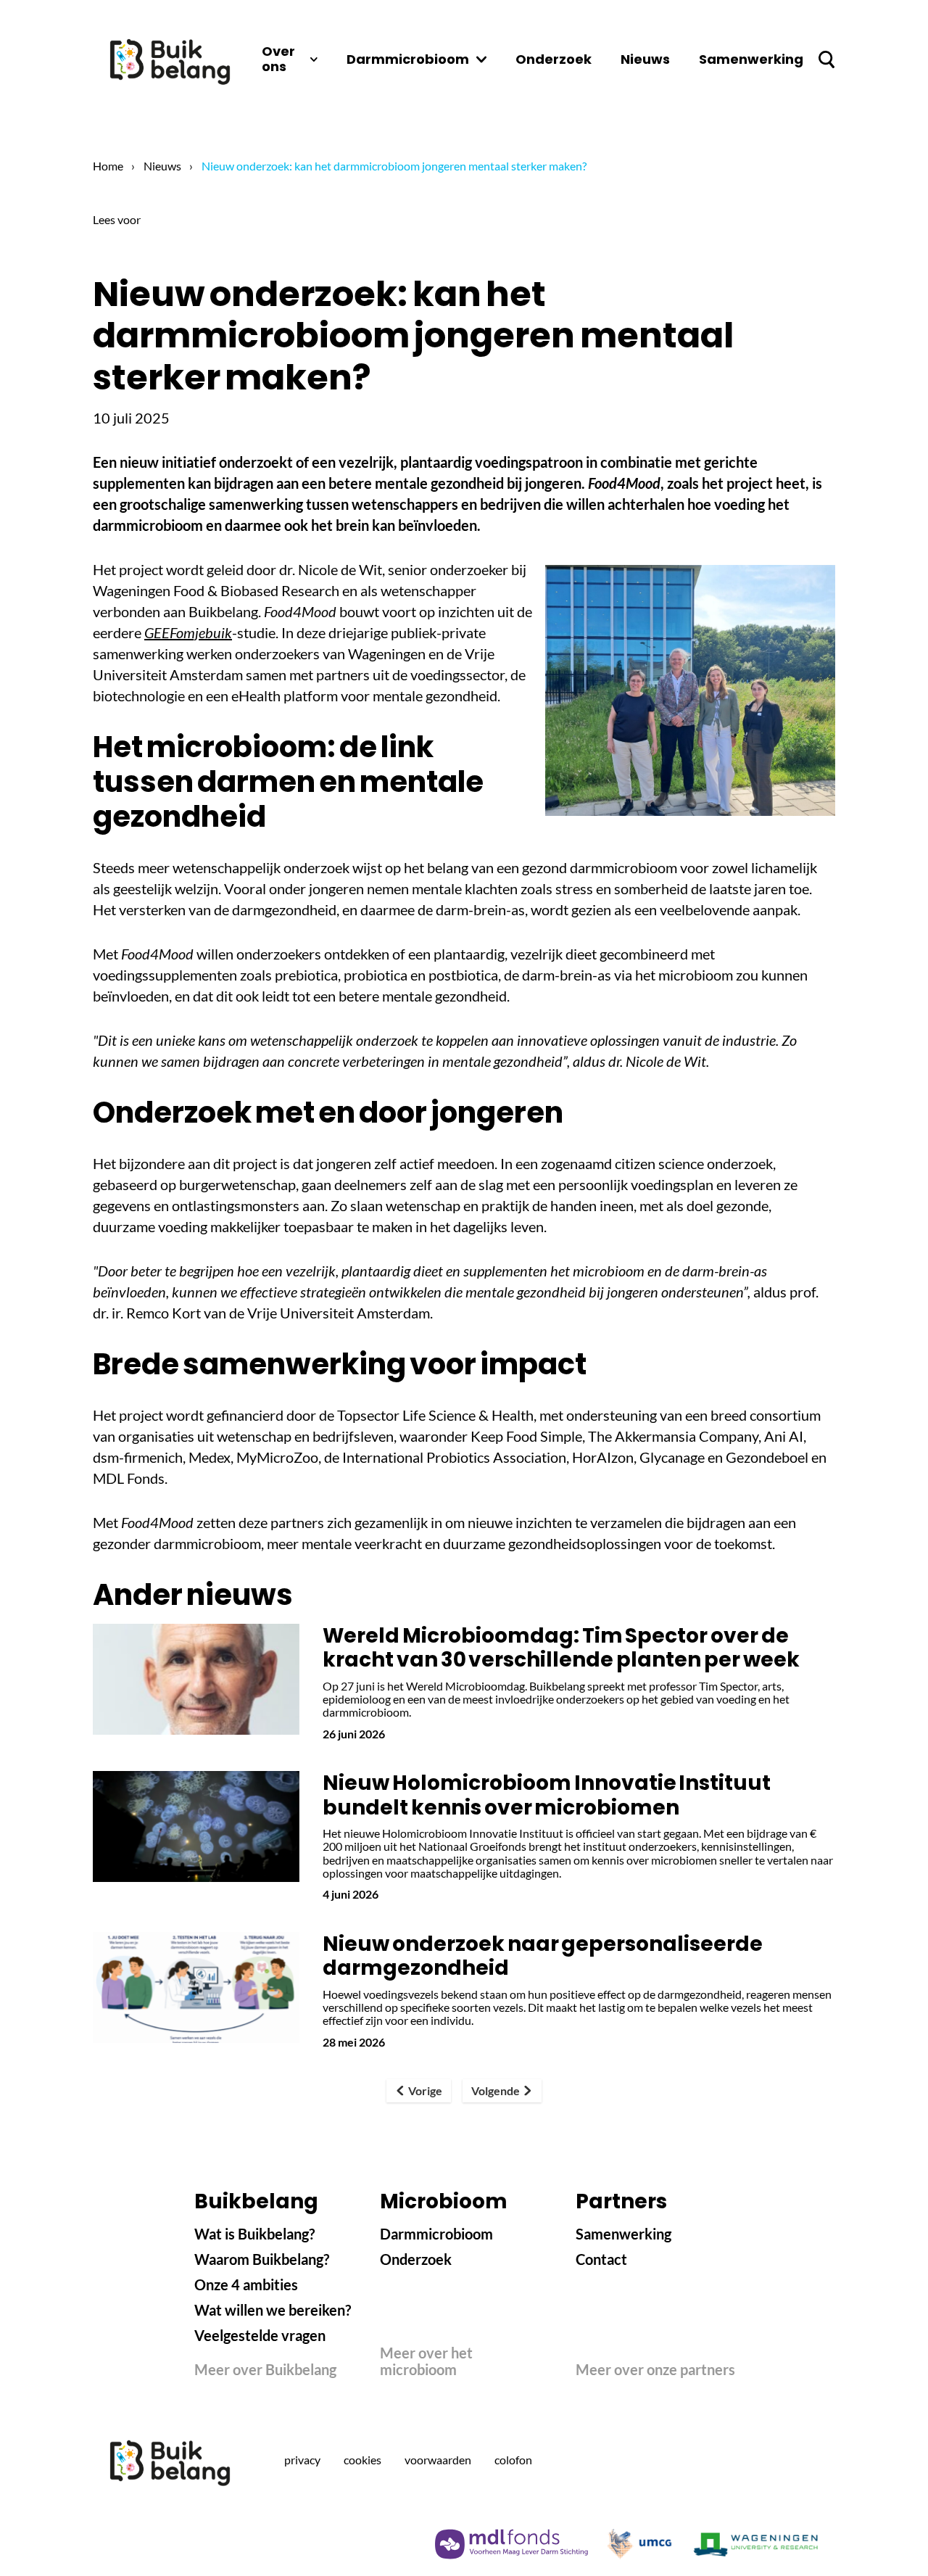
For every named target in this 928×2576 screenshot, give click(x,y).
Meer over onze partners (655, 2370)
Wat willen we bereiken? (273, 2310)
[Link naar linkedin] (679, 2461)
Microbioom (444, 2202)
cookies (362, 2460)
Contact (601, 2259)
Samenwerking (623, 2234)
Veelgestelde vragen (260, 2335)
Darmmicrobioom (436, 2234)
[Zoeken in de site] (826, 59)
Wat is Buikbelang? (254, 2234)
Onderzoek (416, 2259)
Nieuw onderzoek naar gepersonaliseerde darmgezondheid (543, 1956)
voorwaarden (438, 2460)
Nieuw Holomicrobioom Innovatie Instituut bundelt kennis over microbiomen (547, 1795)
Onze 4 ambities (246, 2284)
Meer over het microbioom (426, 2361)
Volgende (496, 2090)
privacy (302, 2460)
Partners (621, 2202)
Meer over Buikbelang (265, 2370)
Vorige (425, 2090)
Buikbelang (256, 2202)
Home (108, 166)
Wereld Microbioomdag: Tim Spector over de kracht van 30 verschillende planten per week (561, 1648)
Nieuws (162, 166)
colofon (513, 2460)
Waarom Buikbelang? (262, 2259)
